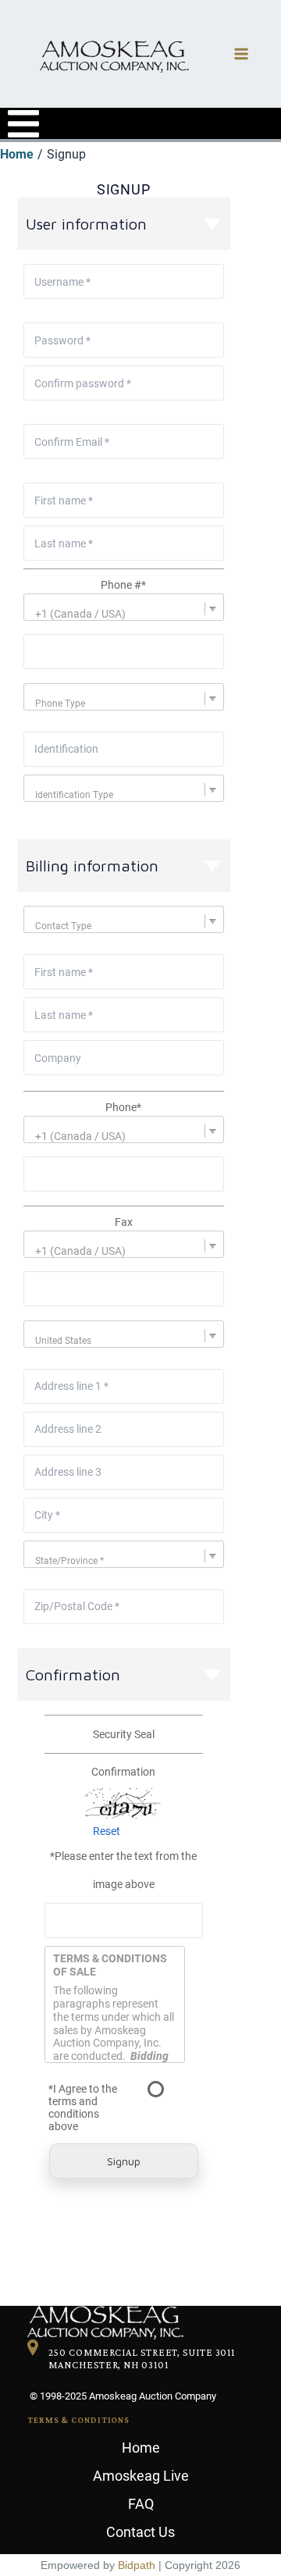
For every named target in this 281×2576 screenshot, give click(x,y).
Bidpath (137, 2565)
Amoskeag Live (141, 2476)
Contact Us (140, 2532)
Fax (124, 1222)
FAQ (141, 2504)
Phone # (123, 585)
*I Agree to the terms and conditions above (83, 2107)
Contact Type (63, 926)
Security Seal (124, 1734)
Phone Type (60, 704)
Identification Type (74, 795)
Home (141, 2448)
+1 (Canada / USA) (80, 614)
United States (63, 1341)
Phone (123, 1107)
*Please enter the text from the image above (123, 1870)
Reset (107, 1831)
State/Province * (69, 1561)
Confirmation (123, 1772)
